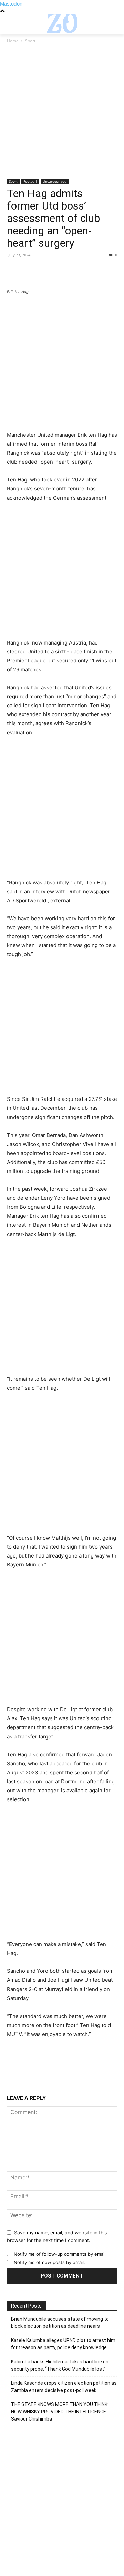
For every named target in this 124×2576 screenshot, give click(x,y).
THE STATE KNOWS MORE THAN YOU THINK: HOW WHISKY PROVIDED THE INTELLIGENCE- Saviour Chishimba (60, 2412)
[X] (30, 271)
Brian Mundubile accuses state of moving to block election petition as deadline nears (60, 2323)
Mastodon (11, 4)
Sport (30, 41)
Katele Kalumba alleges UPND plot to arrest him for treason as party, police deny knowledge (63, 2344)
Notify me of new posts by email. (49, 2262)
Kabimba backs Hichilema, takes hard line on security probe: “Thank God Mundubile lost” (60, 2365)
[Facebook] (14, 271)
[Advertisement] (62, 114)
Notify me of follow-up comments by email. (60, 2254)
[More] (77, 271)
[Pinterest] (45, 271)
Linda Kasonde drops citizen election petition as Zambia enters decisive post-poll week (64, 2387)
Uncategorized (55, 181)
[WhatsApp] (61, 271)
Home (13, 41)
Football (30, 181)
